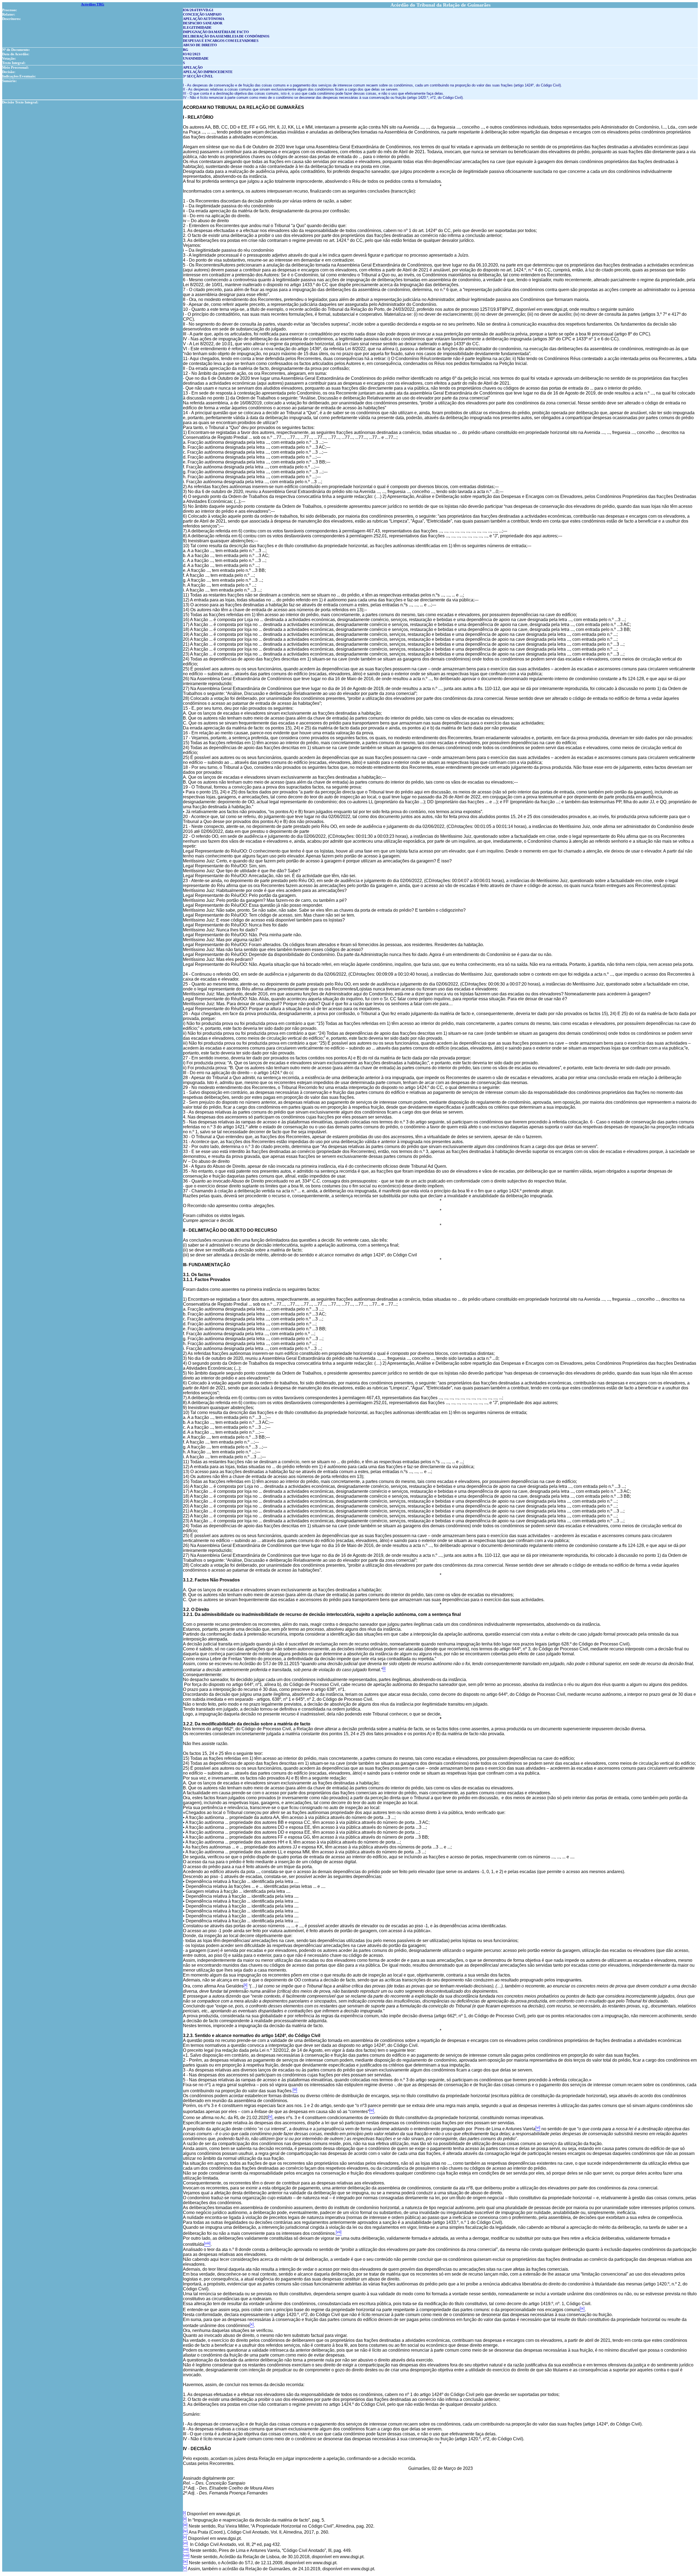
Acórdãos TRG (93, 4)
